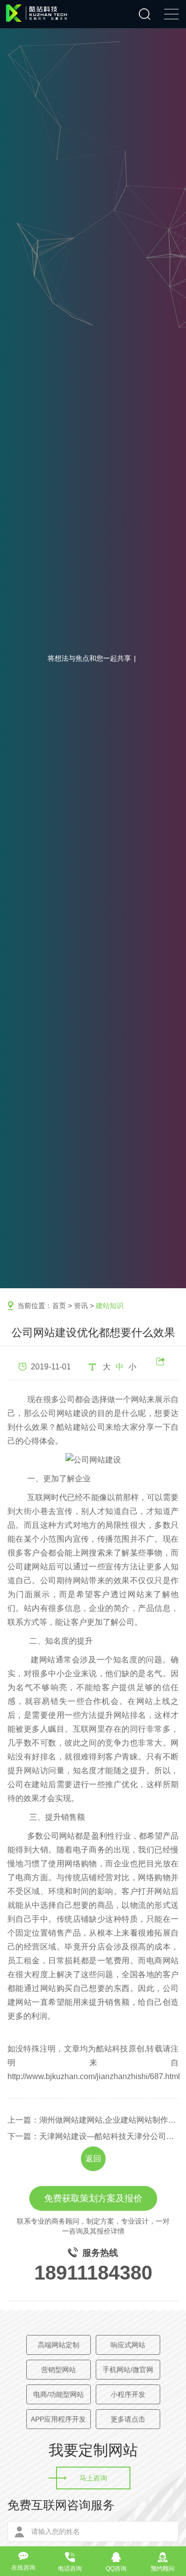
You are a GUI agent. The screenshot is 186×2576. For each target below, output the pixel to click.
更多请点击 (128, 2419)
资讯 (81, 1306)
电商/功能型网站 (59, 2394)
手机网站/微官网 (128, 2370)
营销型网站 (59, 2370)
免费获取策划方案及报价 (93, 2198)
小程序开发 (128, 2394)
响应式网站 (128, 2345)
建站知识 (110, 1306)
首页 (59, 1306)
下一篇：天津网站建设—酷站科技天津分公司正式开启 (93, 2136)
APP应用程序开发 (58, 2419)
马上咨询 (93, 2478)
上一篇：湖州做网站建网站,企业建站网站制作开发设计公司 (93, 2120)
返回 (93, 2159)
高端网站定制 (59, 2345)
